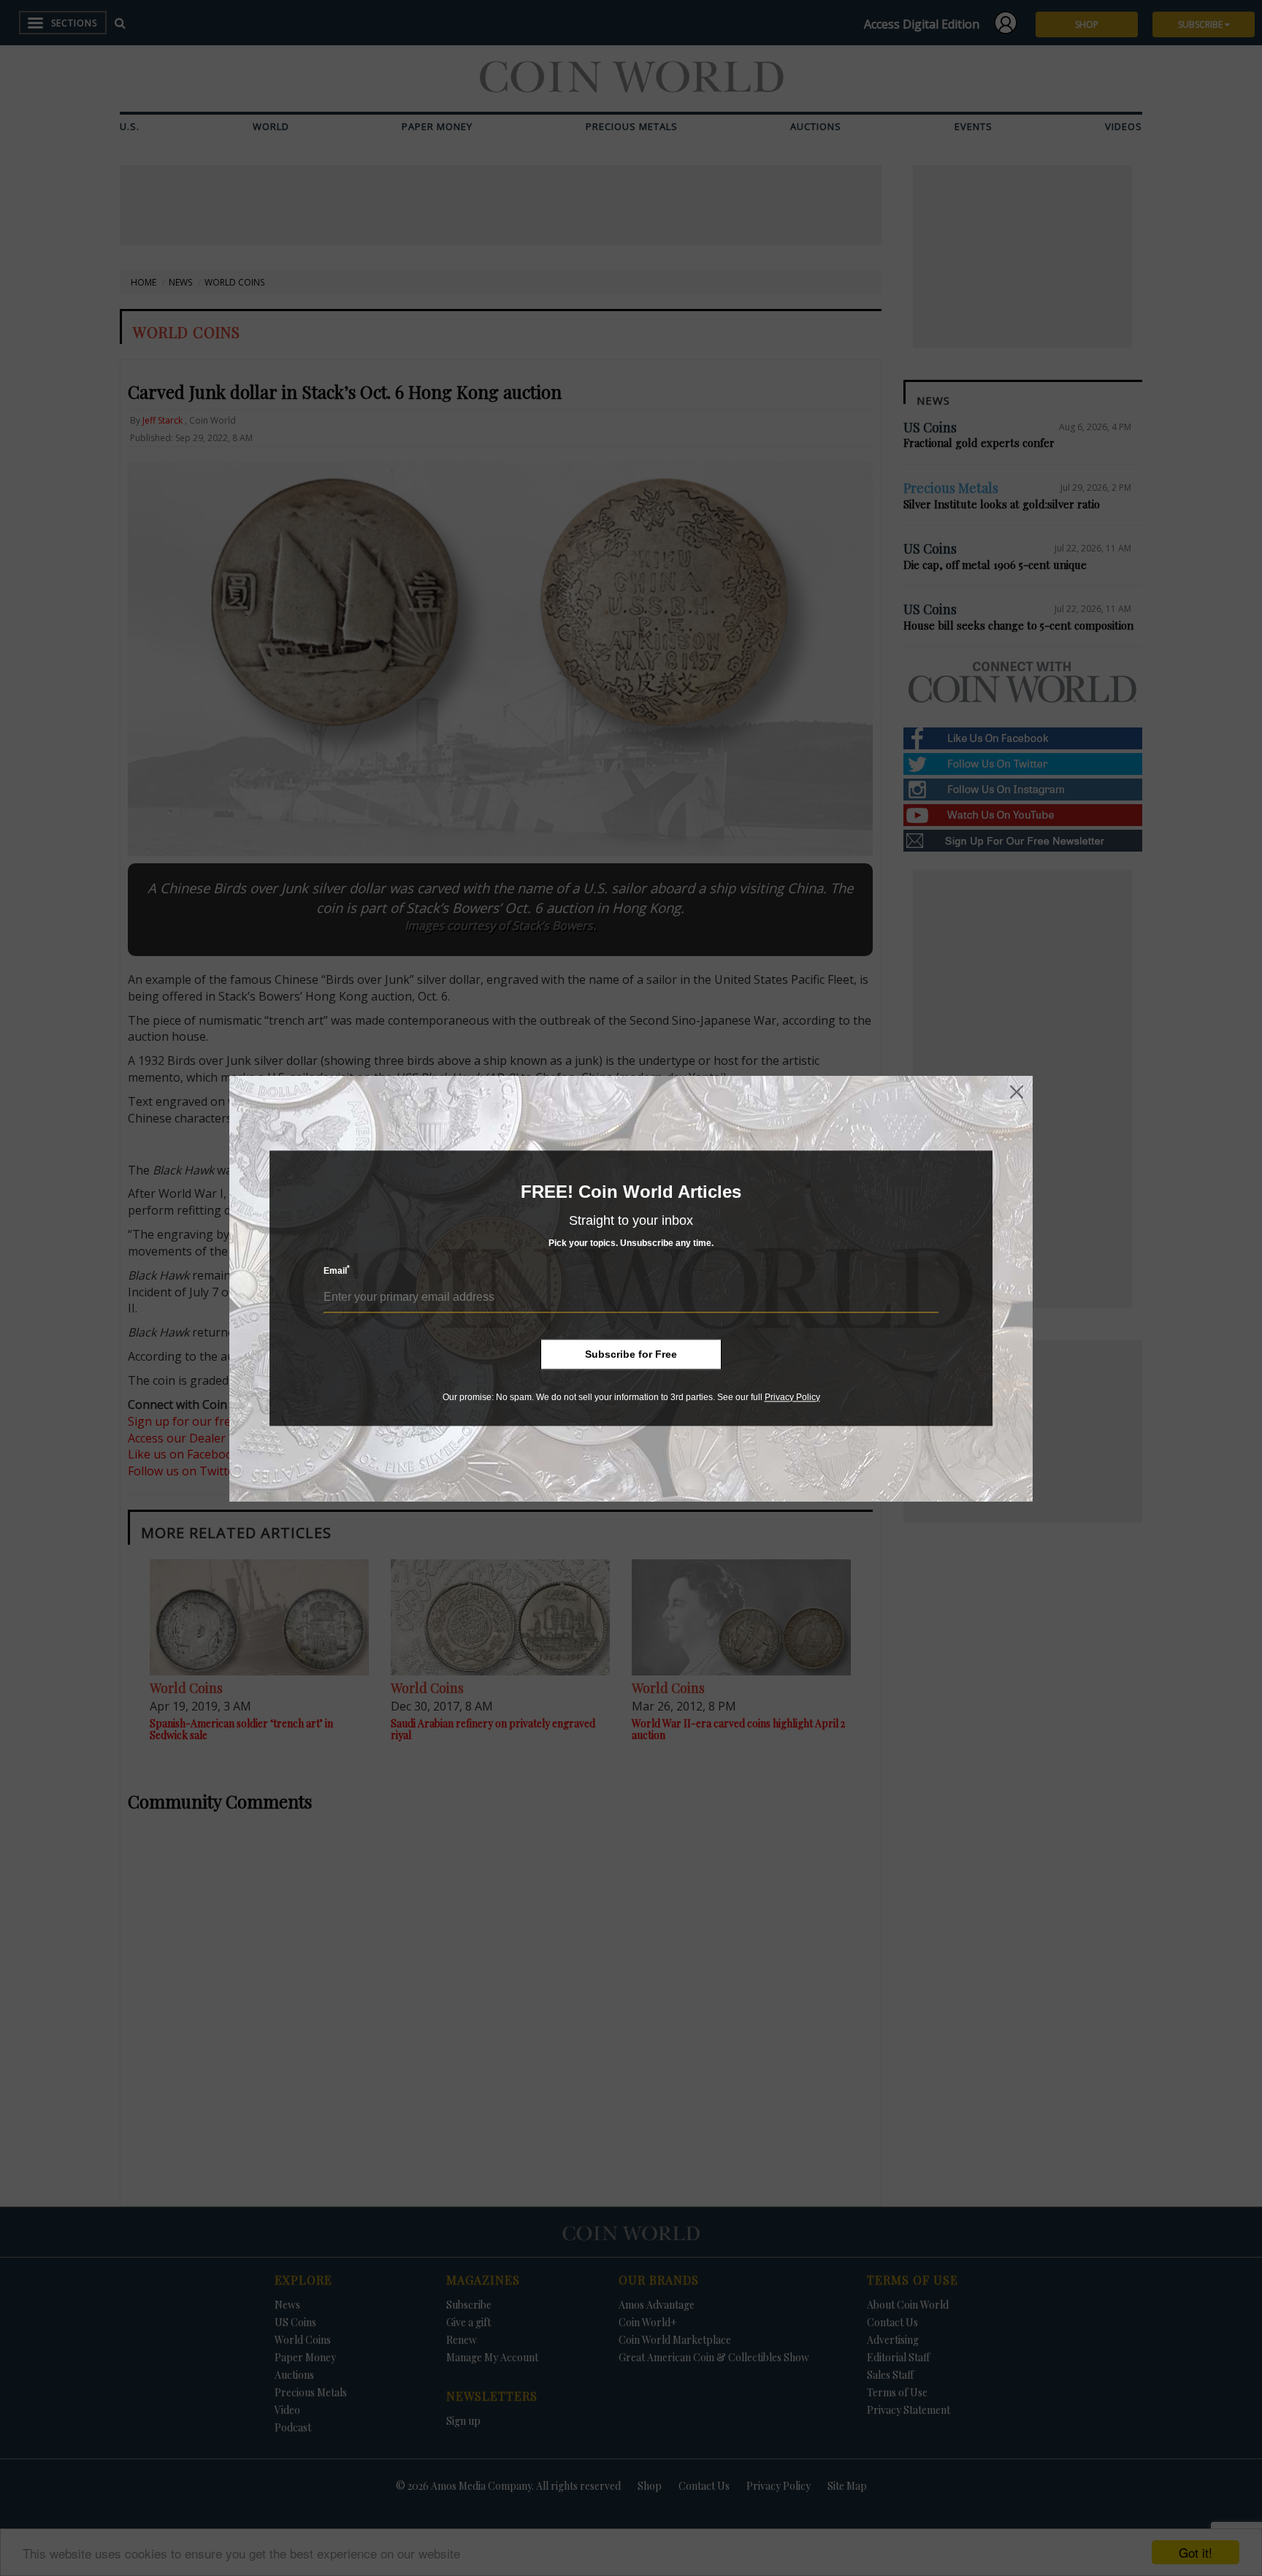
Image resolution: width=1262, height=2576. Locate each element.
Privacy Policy (792, 1397)
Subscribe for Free (631, 1354)
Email (337, 1270)
